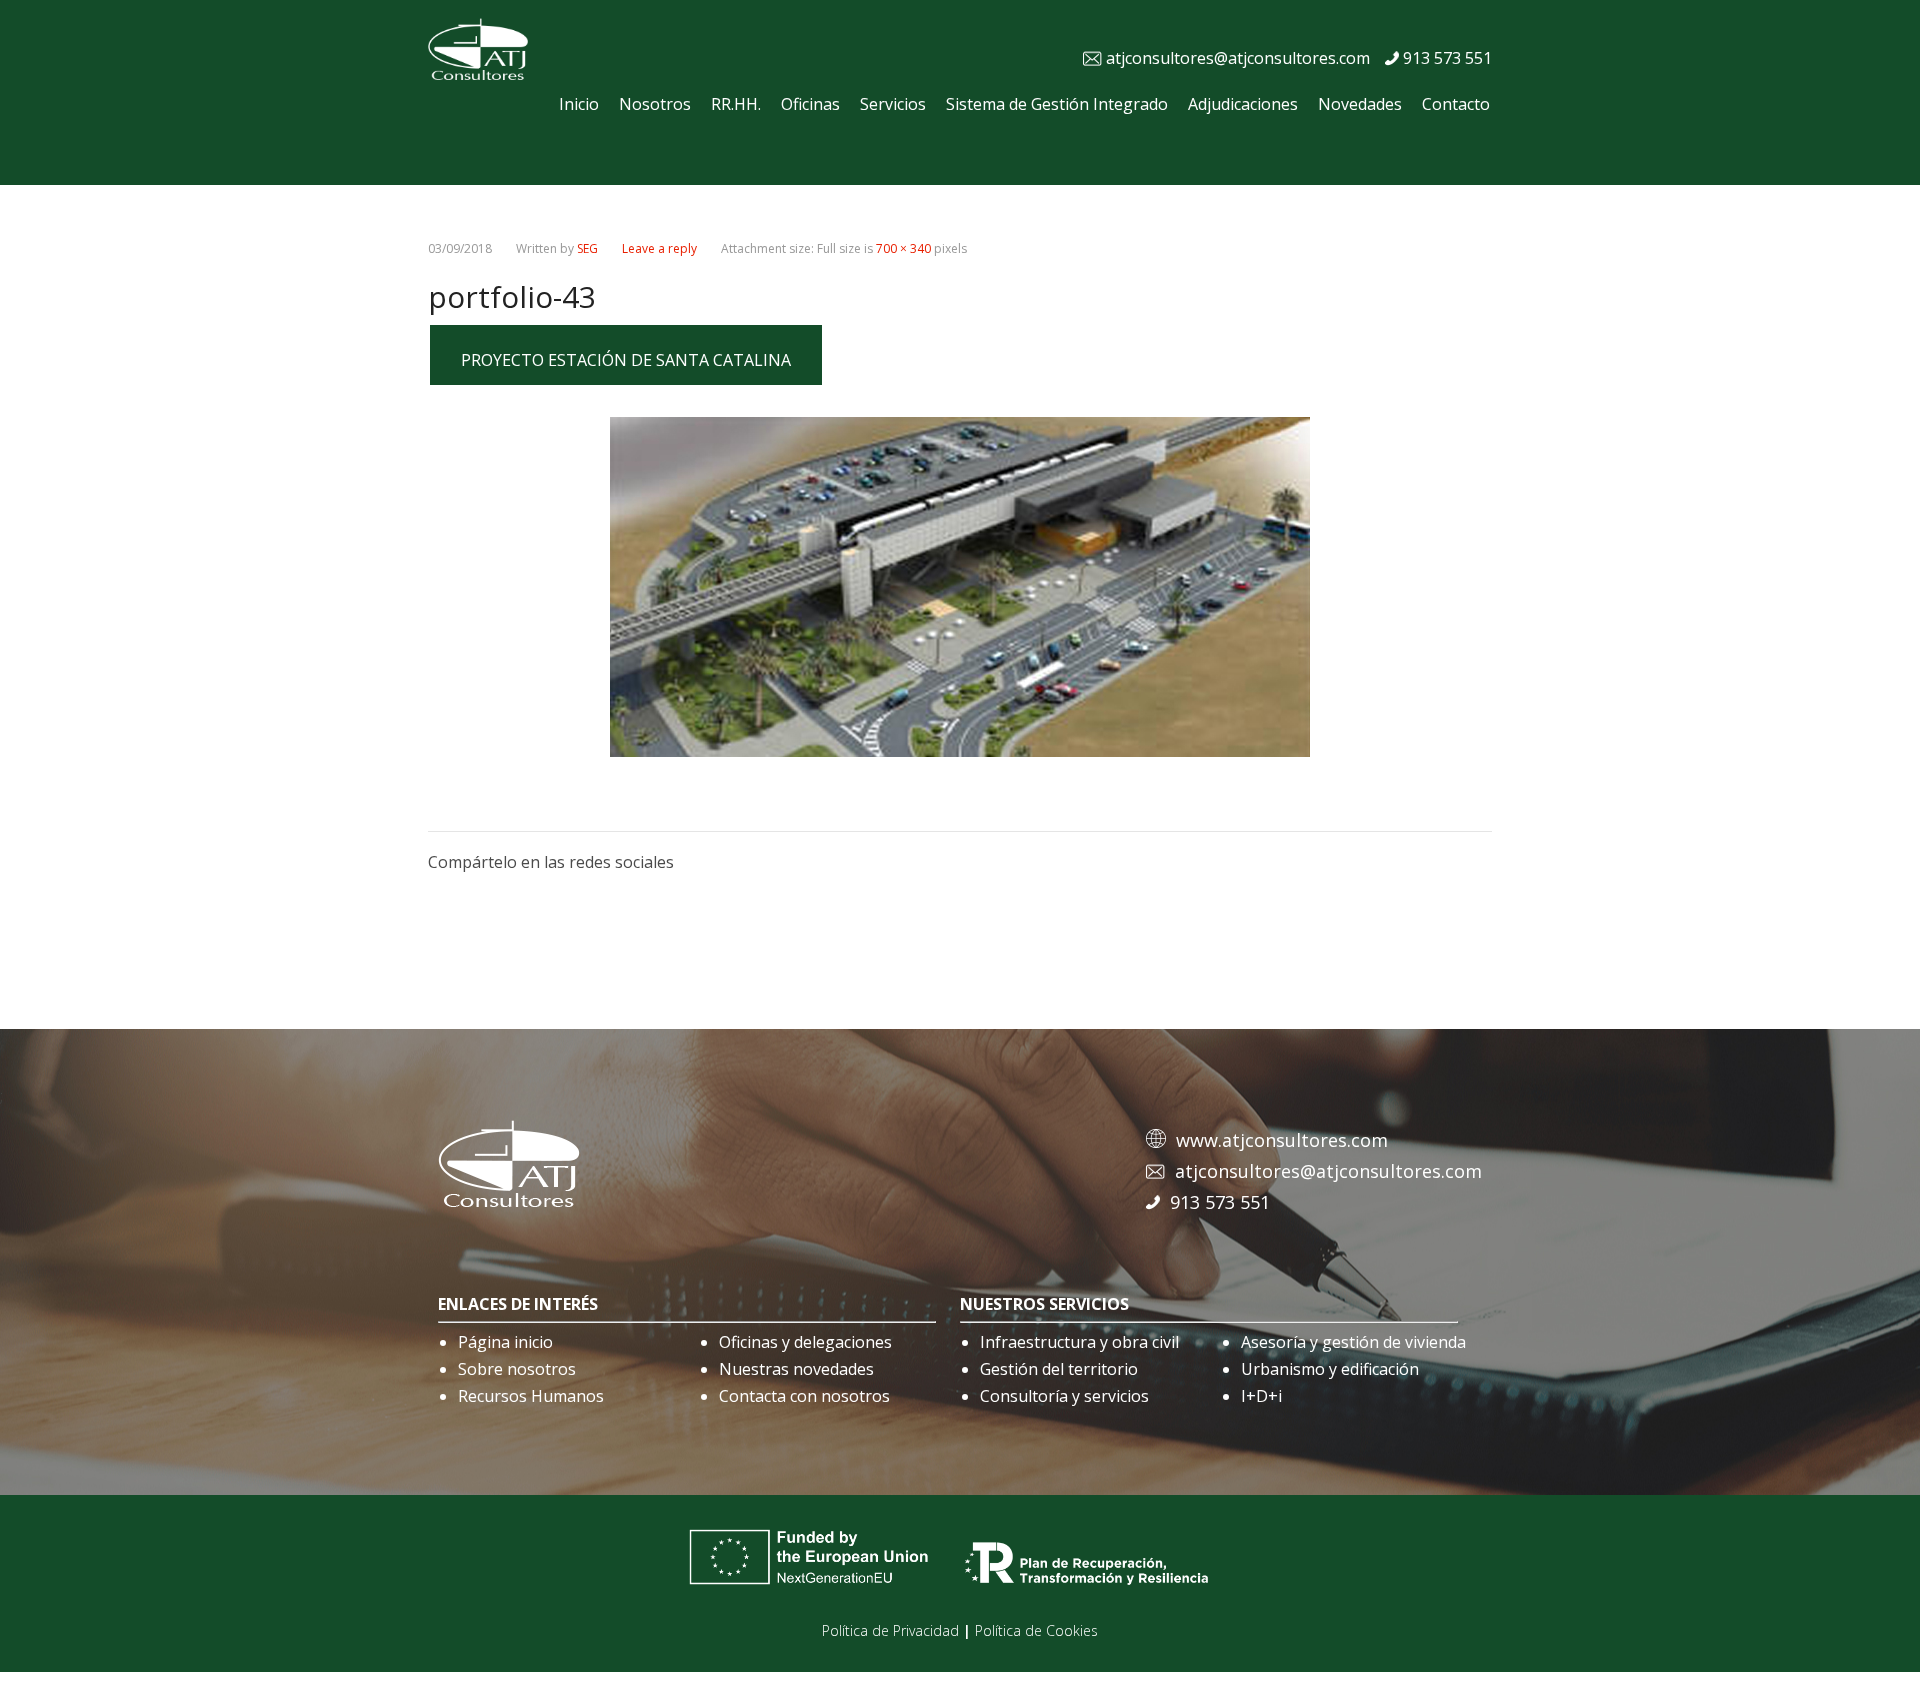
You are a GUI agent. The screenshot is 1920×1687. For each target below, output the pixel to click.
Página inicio (505, 1342)
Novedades (1360, 104)
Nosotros (655, 104)
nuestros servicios (1044, 1304)
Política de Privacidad (890, 1630)
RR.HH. (736, 104)
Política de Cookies (1036, 1630)
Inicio (579, 104)
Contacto (1456, 104)
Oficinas (810, 104)
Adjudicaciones (1243, 104)
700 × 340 (903, 248)
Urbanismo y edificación (1330, 1369)
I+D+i (1261, 1396)
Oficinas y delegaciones (805, 1342)
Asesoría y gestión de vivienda (1353, 1342)
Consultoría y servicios (1064, 1396)
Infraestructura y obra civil (1079, 1342)
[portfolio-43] (960, 751)
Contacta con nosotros (804, 1396)
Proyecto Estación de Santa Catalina (626, 360)
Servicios (893, 104)
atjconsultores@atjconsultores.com (1238, 58)
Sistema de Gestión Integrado (1057, 104)
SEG (587, 248)
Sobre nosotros (517, 1369)
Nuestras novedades (796, 1369)
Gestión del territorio (1059, 1369)
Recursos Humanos (531, 1396)
